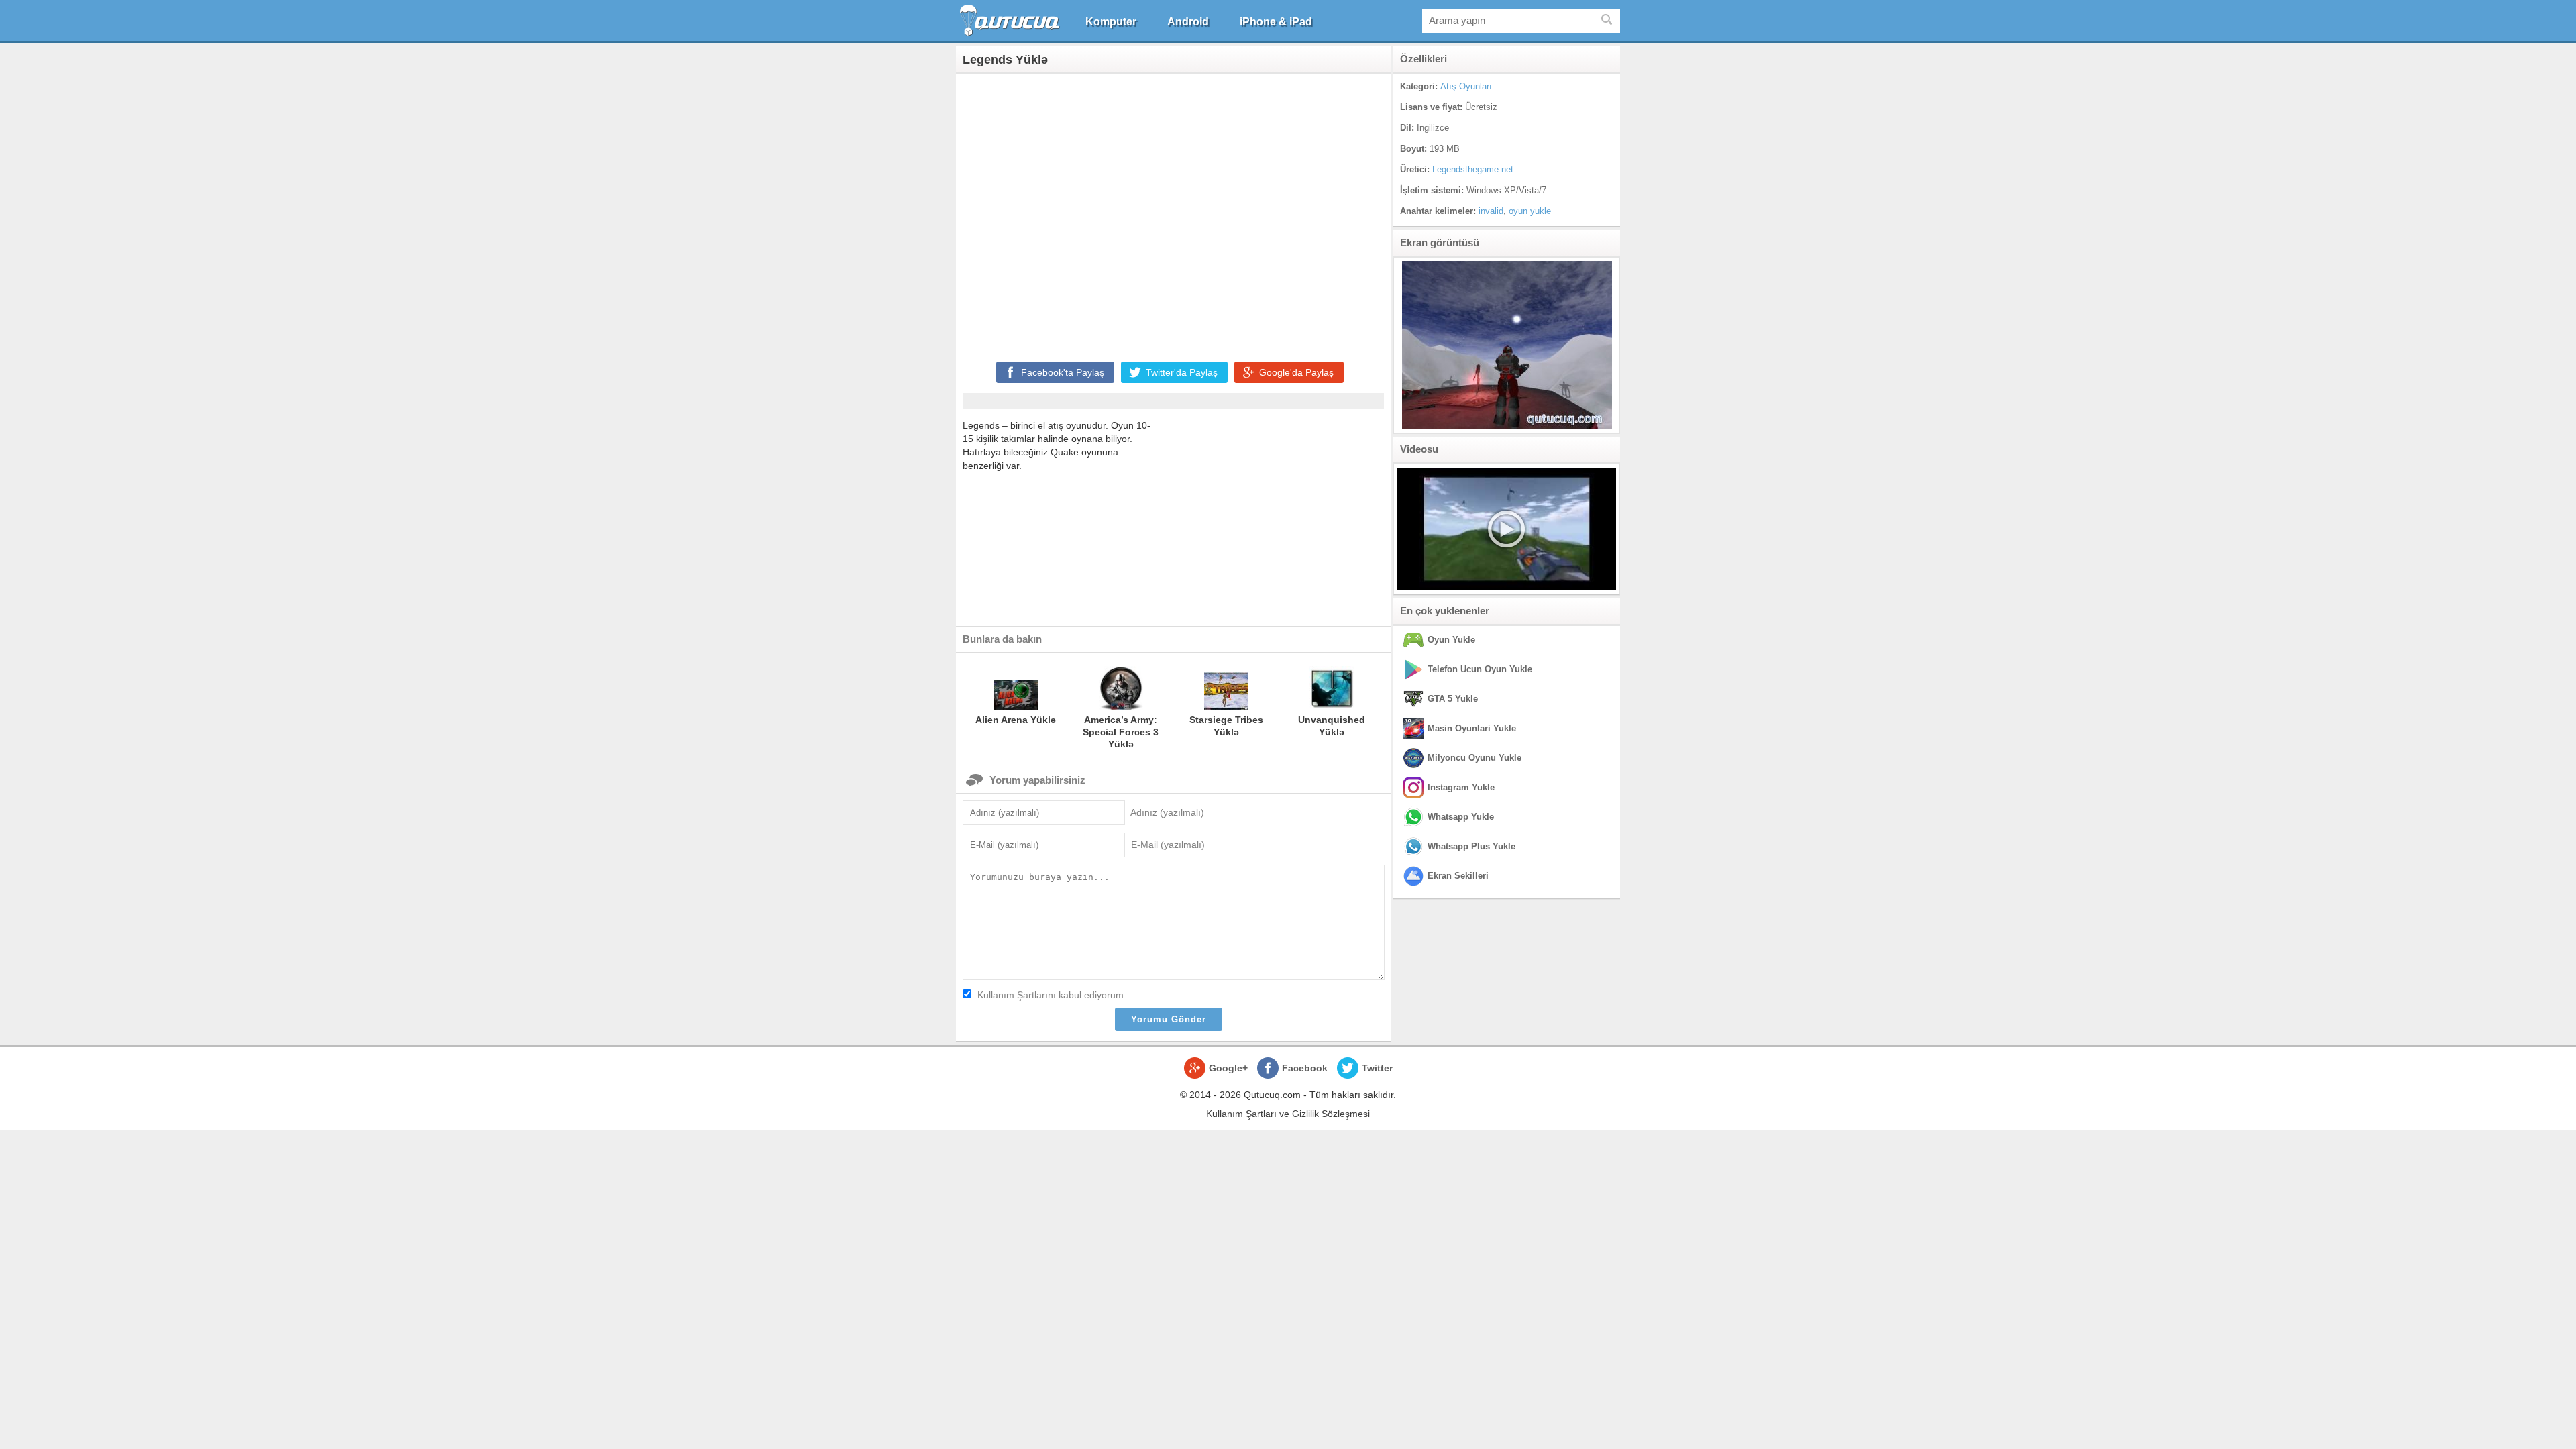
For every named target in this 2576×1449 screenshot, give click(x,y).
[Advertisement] (1173, 215)
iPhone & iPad (1276, 22)
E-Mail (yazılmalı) (1168, 845)
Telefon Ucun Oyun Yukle (1480, 669)
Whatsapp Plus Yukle (1471, 846)
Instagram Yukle (1461, 787)
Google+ (1228, 1068)
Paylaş (1063, 372)
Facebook (1305, 1068)
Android (1188, 22)
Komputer (1111, 22)
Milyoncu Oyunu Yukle (1474, 758)
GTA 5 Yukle (1453, 699)
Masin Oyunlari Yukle (1472, 728)
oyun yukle (1530, 211)
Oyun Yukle (1451, 640)
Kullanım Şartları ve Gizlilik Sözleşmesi (1288, 1114)
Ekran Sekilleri (1458, 876)
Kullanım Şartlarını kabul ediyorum (1051, 995)
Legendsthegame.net (1473, 169)
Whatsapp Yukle (1461, 817)
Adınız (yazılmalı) (1167, 812)
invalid (1491, 211)
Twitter (1377, 1068)
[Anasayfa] (1011, 20)
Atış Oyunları (1466, 86)
